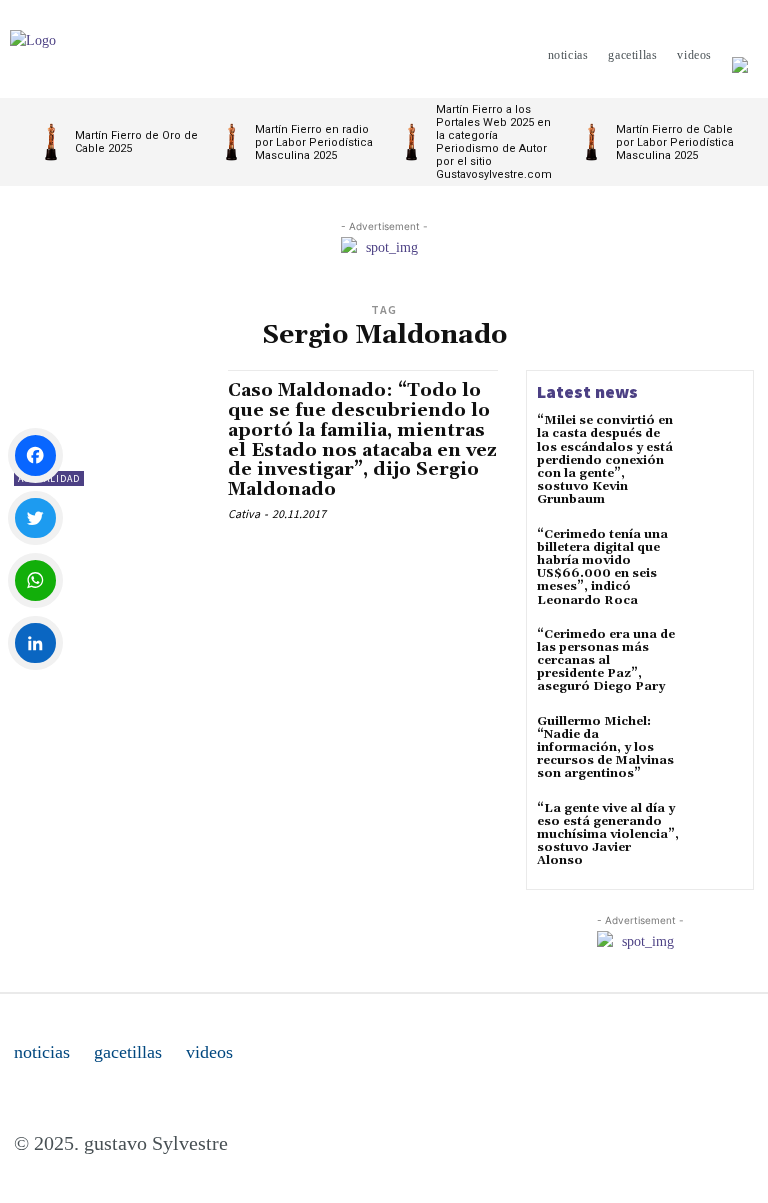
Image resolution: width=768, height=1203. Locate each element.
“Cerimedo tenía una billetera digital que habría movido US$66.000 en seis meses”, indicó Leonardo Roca (602, 567)
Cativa (244, 513)
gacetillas (128, 1052)
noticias (42, 1052)
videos (209, 1052)
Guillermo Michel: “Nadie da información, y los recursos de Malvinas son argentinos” (605, 748)
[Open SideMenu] (740, 55)
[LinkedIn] (35, 643)
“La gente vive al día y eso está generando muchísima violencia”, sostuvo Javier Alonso (608, 835)
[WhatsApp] (35, 580)
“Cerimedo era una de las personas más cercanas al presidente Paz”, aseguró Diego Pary (606, 661)
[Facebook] (35, 455)
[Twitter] (35, 518)
